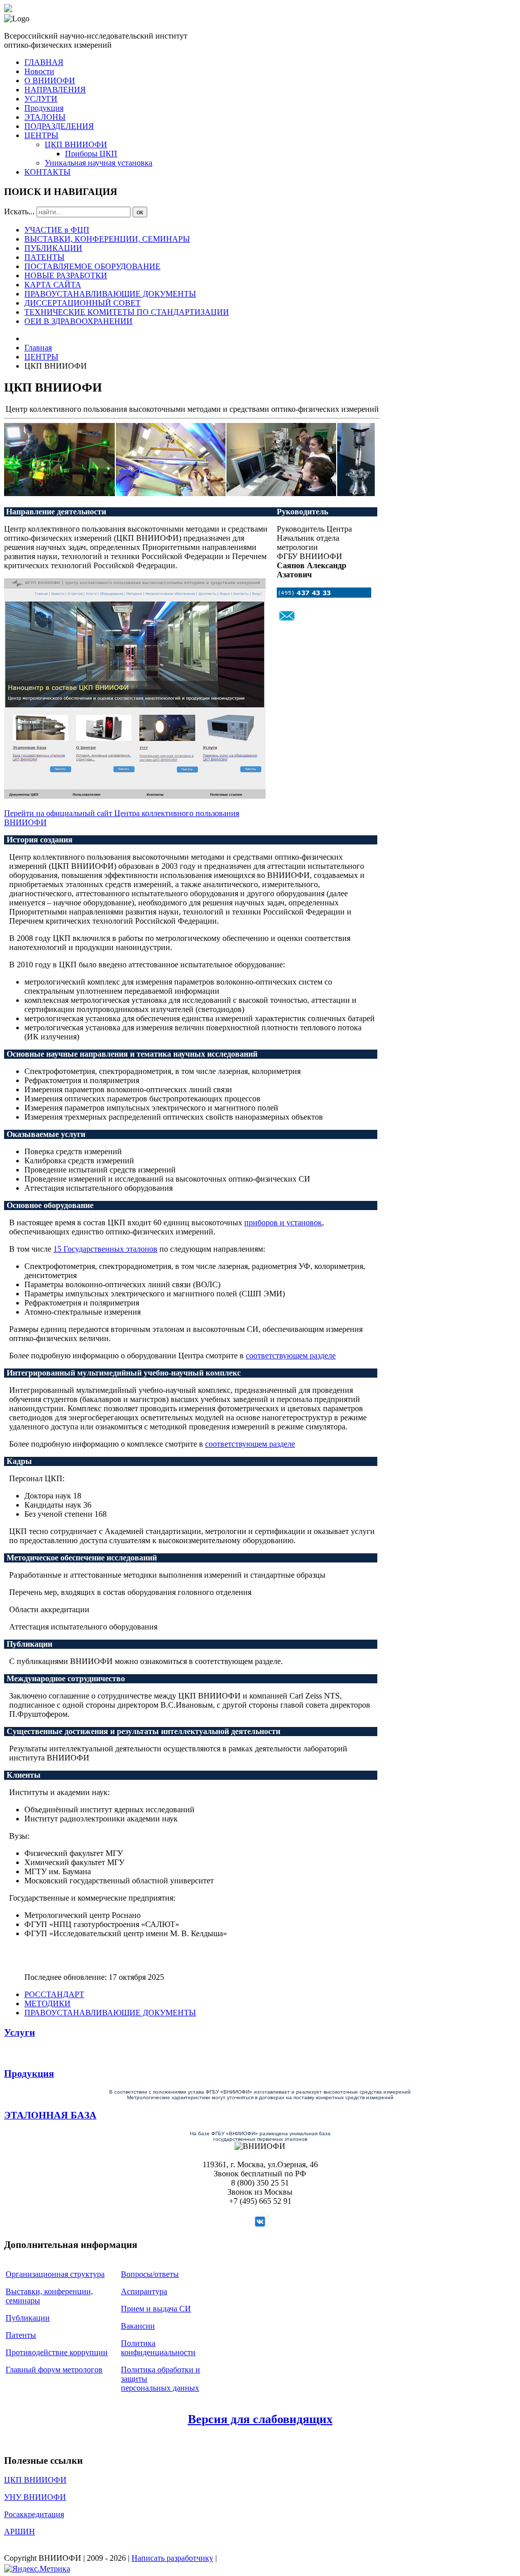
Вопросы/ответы (150, 2274)
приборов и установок (283, 1222)
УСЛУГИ (41, 99)
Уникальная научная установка (99, 163)
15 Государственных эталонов (105, 1249)
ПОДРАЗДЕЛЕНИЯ (59, 126)
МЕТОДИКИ (47, 2003)
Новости (39, 71)
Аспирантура (144, 2291)
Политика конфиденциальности (158, 2348)
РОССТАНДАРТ (54, 1994)
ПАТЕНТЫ (44, 257)
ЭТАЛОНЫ (45, 117)
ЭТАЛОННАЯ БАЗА (50, 2115)
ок (140, 212)
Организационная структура (55, 2274)
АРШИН (20, 2532)
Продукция (44, 108)
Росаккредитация (34, 2514)
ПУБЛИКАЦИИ (53, 248)
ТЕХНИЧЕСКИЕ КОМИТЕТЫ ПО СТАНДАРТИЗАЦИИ (127, 312)
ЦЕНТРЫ (41, 135)
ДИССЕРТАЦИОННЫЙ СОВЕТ (83, 303)
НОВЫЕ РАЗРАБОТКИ (66, 275)
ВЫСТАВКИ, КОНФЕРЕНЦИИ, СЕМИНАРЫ (107, 239)
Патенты (21, 2335)
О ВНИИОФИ (50, 80)
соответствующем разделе (291, 1356)
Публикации (28, 2318)
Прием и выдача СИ (156, 2309)
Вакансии (138, 2326)
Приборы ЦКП (91, 154)
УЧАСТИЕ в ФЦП (57, 230)
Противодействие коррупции (57, 2352)
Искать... (19, 211)
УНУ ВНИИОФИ (35, 2497)
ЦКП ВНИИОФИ (76, 144)
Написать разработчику (172, 2558)
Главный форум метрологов (54, 2370)
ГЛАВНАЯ (44, 62)
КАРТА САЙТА (53, 285)
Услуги (20, 2032)
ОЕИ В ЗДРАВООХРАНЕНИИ (78, 321)
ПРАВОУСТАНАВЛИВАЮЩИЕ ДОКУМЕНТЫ (110, 294)
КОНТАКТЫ (47, 172)
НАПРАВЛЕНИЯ (55, 90)
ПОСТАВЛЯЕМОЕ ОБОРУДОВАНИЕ (92, 266)
